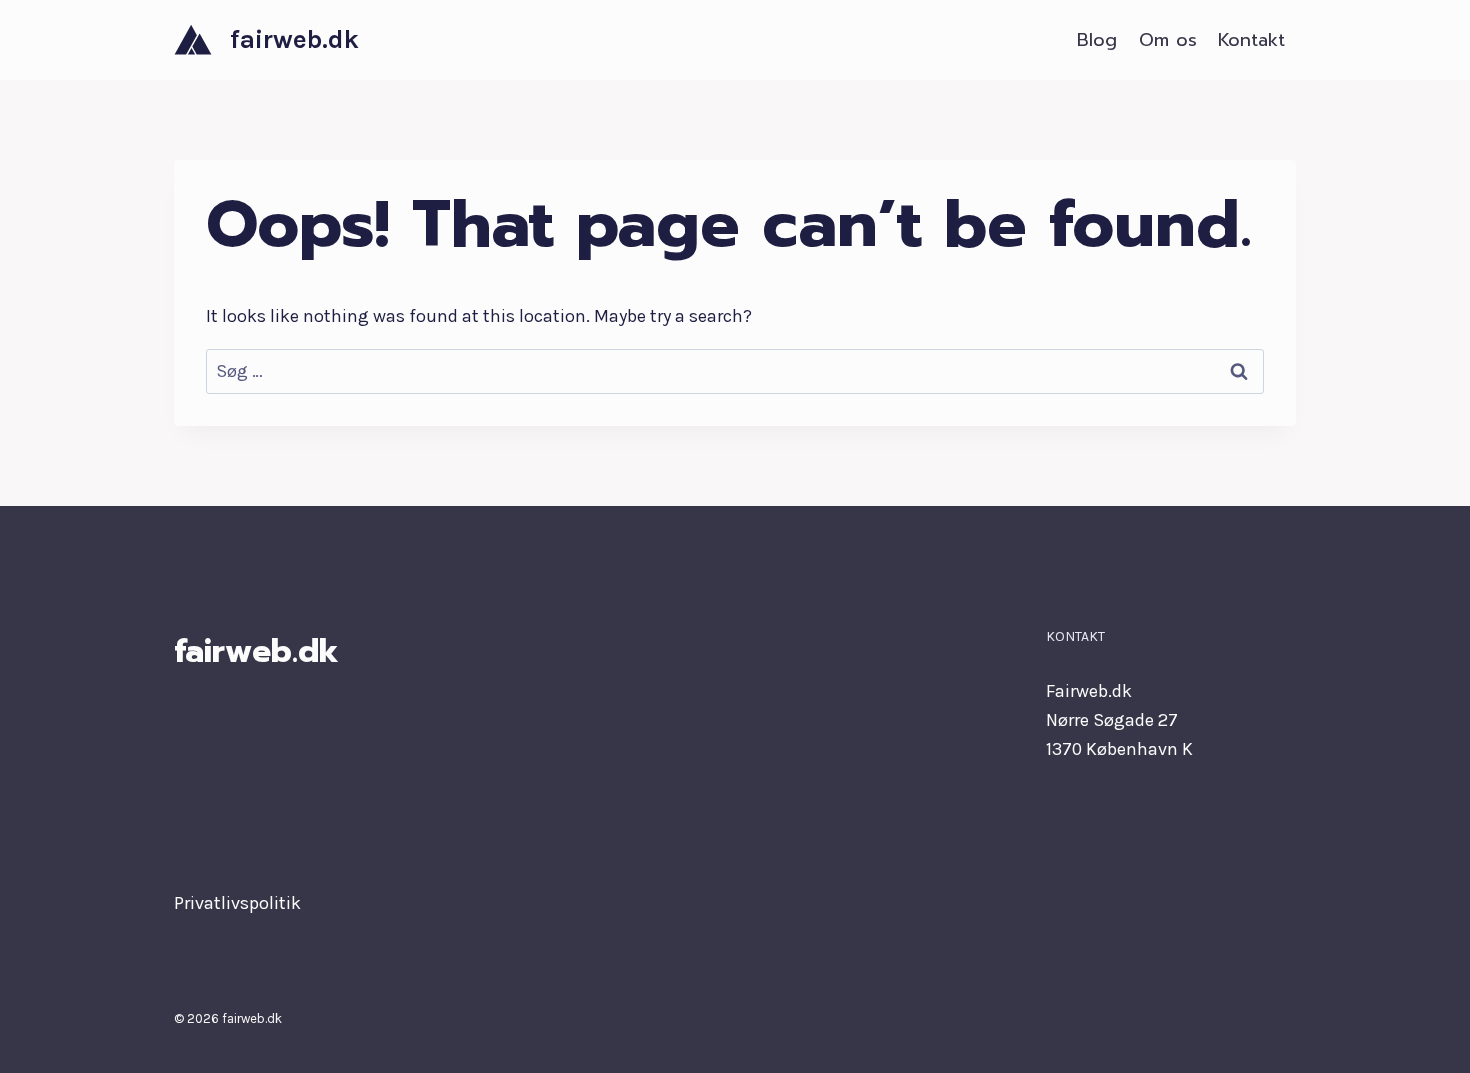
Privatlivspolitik (237, 903)
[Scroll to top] (1424, 1037)
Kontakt (1251, 40)
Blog (1097, 40)
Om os (1168, 40)
